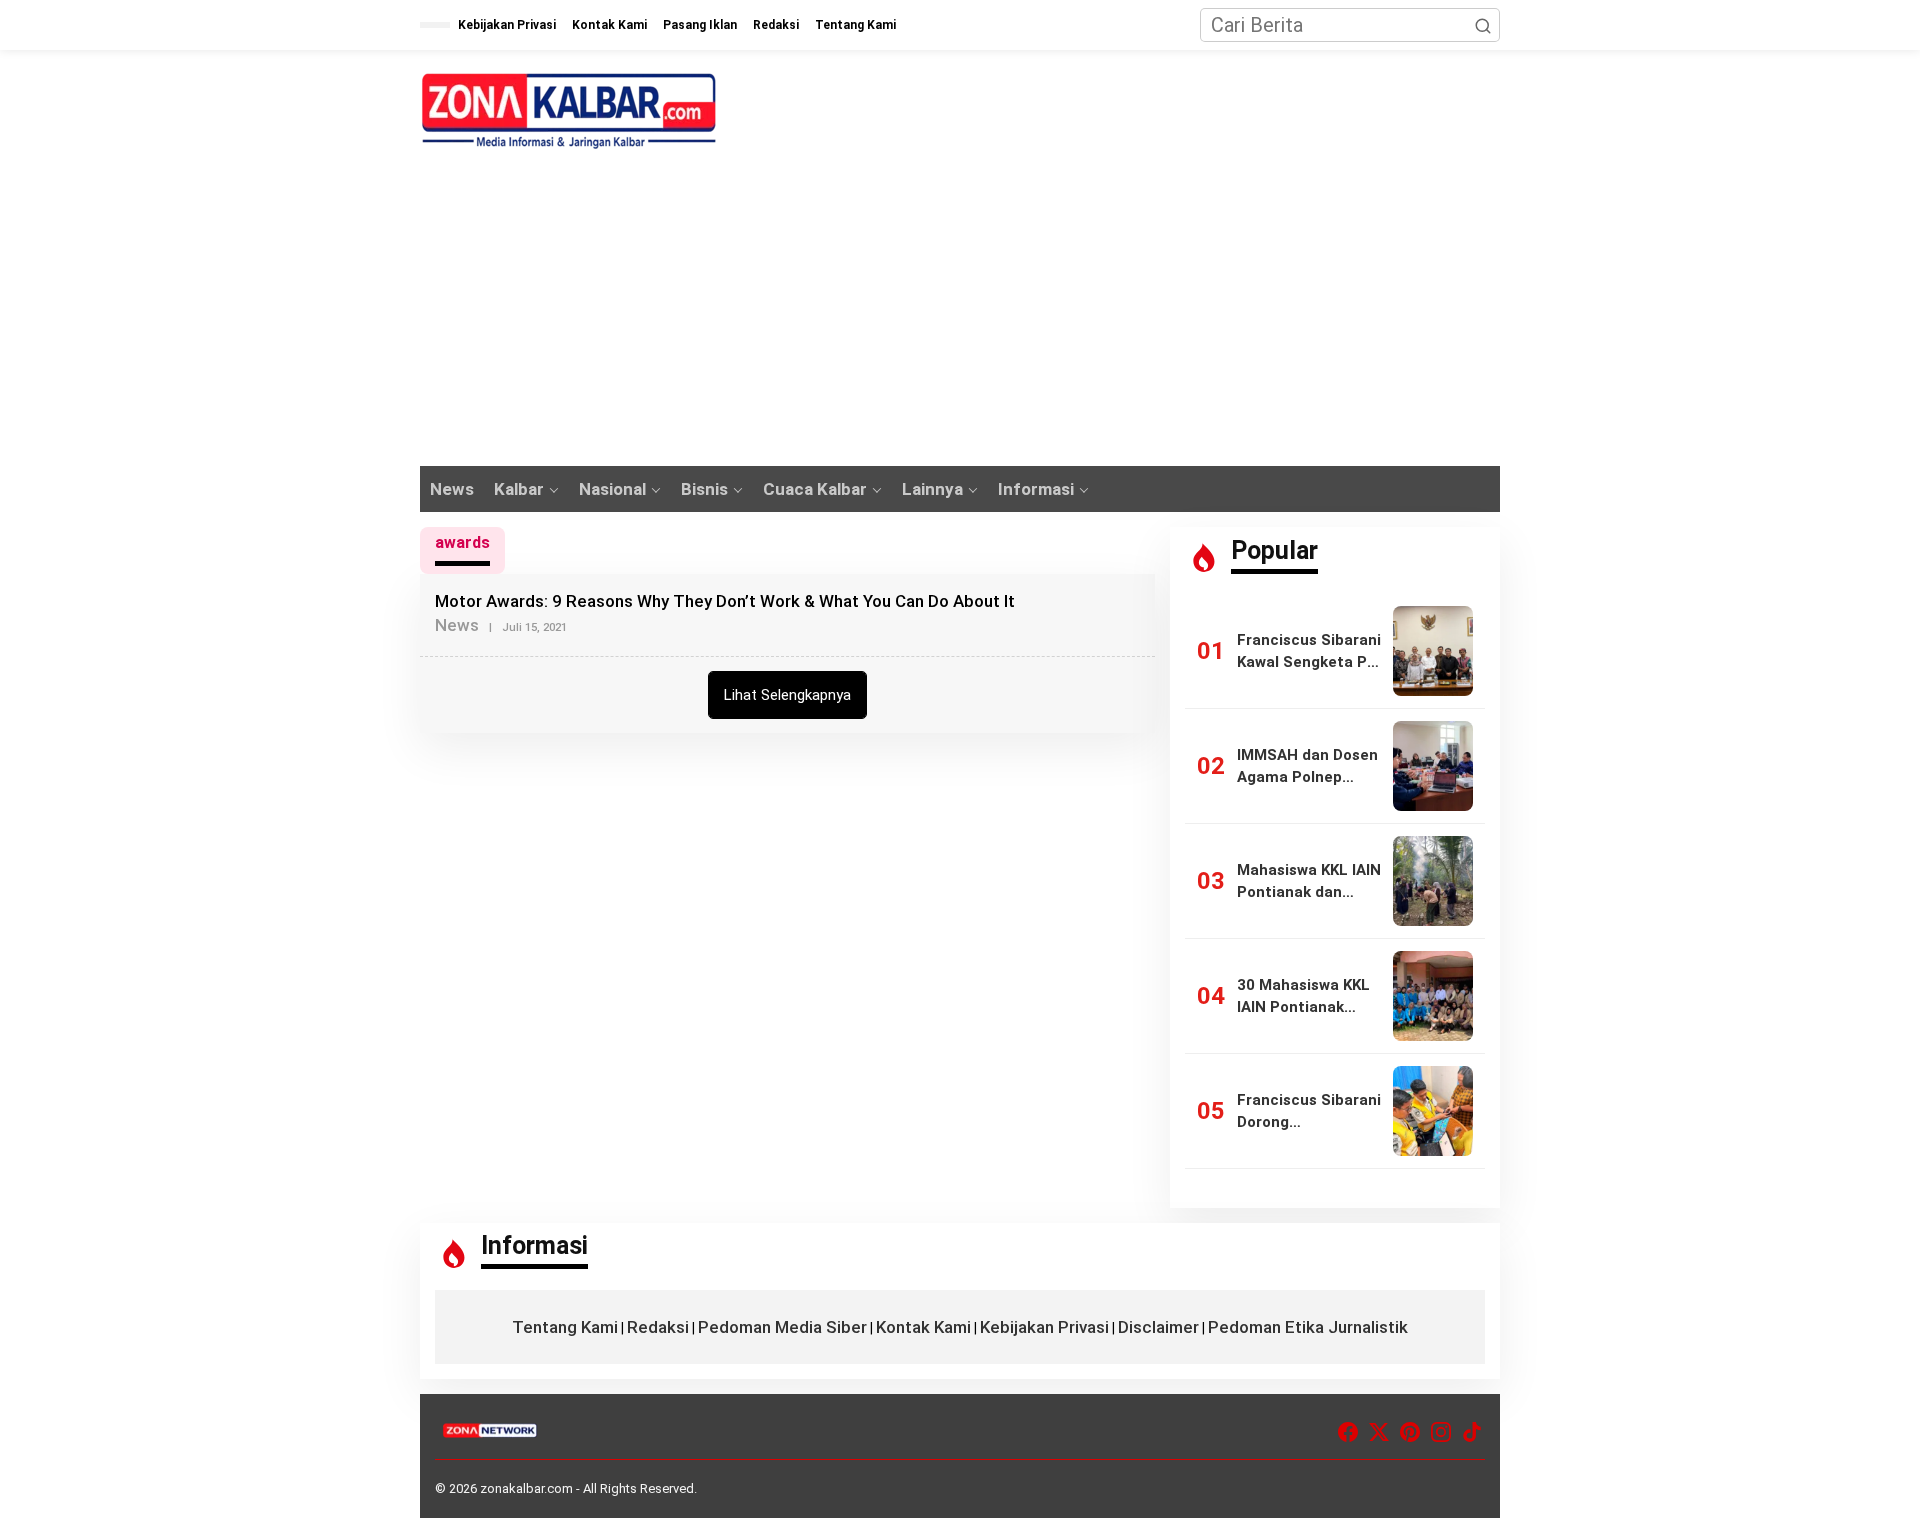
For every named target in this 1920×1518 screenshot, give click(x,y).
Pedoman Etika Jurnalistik (1308, 1327)
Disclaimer (1158, 1327)
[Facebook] (1348, 1432)
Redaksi (658, 1327)
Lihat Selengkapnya (787, 695)
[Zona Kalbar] (570, 111)
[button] (1483, 25)
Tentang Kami (565, 1327)
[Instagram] (1441, 1432)
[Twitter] (1379, 1432)
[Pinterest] (1410, 1432)
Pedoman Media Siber (782, 1327)
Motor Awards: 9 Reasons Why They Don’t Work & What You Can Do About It (725, 601)
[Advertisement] (960, 316)
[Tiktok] (1472, 1432)
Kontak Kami (923, 1327)
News (457, 625)
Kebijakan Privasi (1044, 1327)
